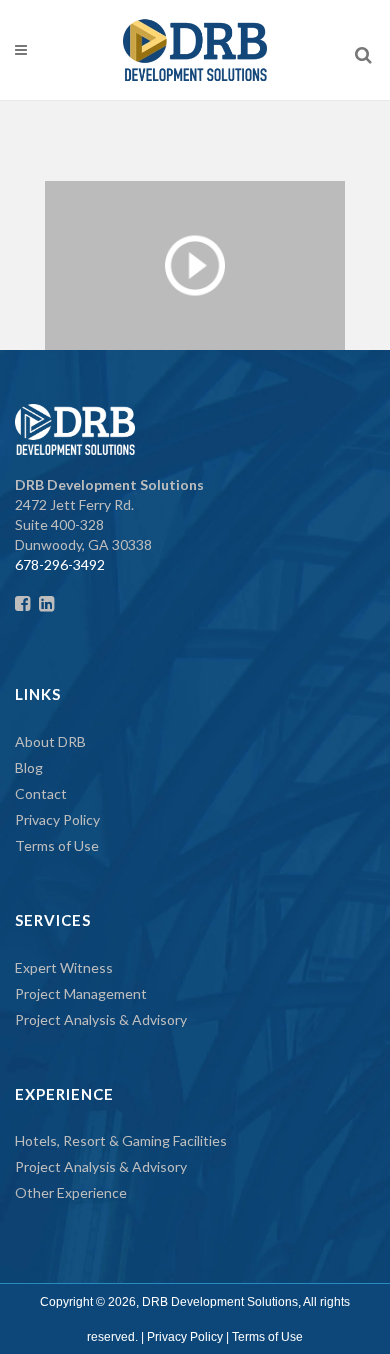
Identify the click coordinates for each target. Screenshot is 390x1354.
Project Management (81, 993)
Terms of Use (57, 845)
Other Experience (71, 1192)
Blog (29, 767)
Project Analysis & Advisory (101, 1019)
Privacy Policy (57, 819)
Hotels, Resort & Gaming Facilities (121, 1140)
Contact (41, 793)
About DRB (50, 741)
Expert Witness (64, 967)
